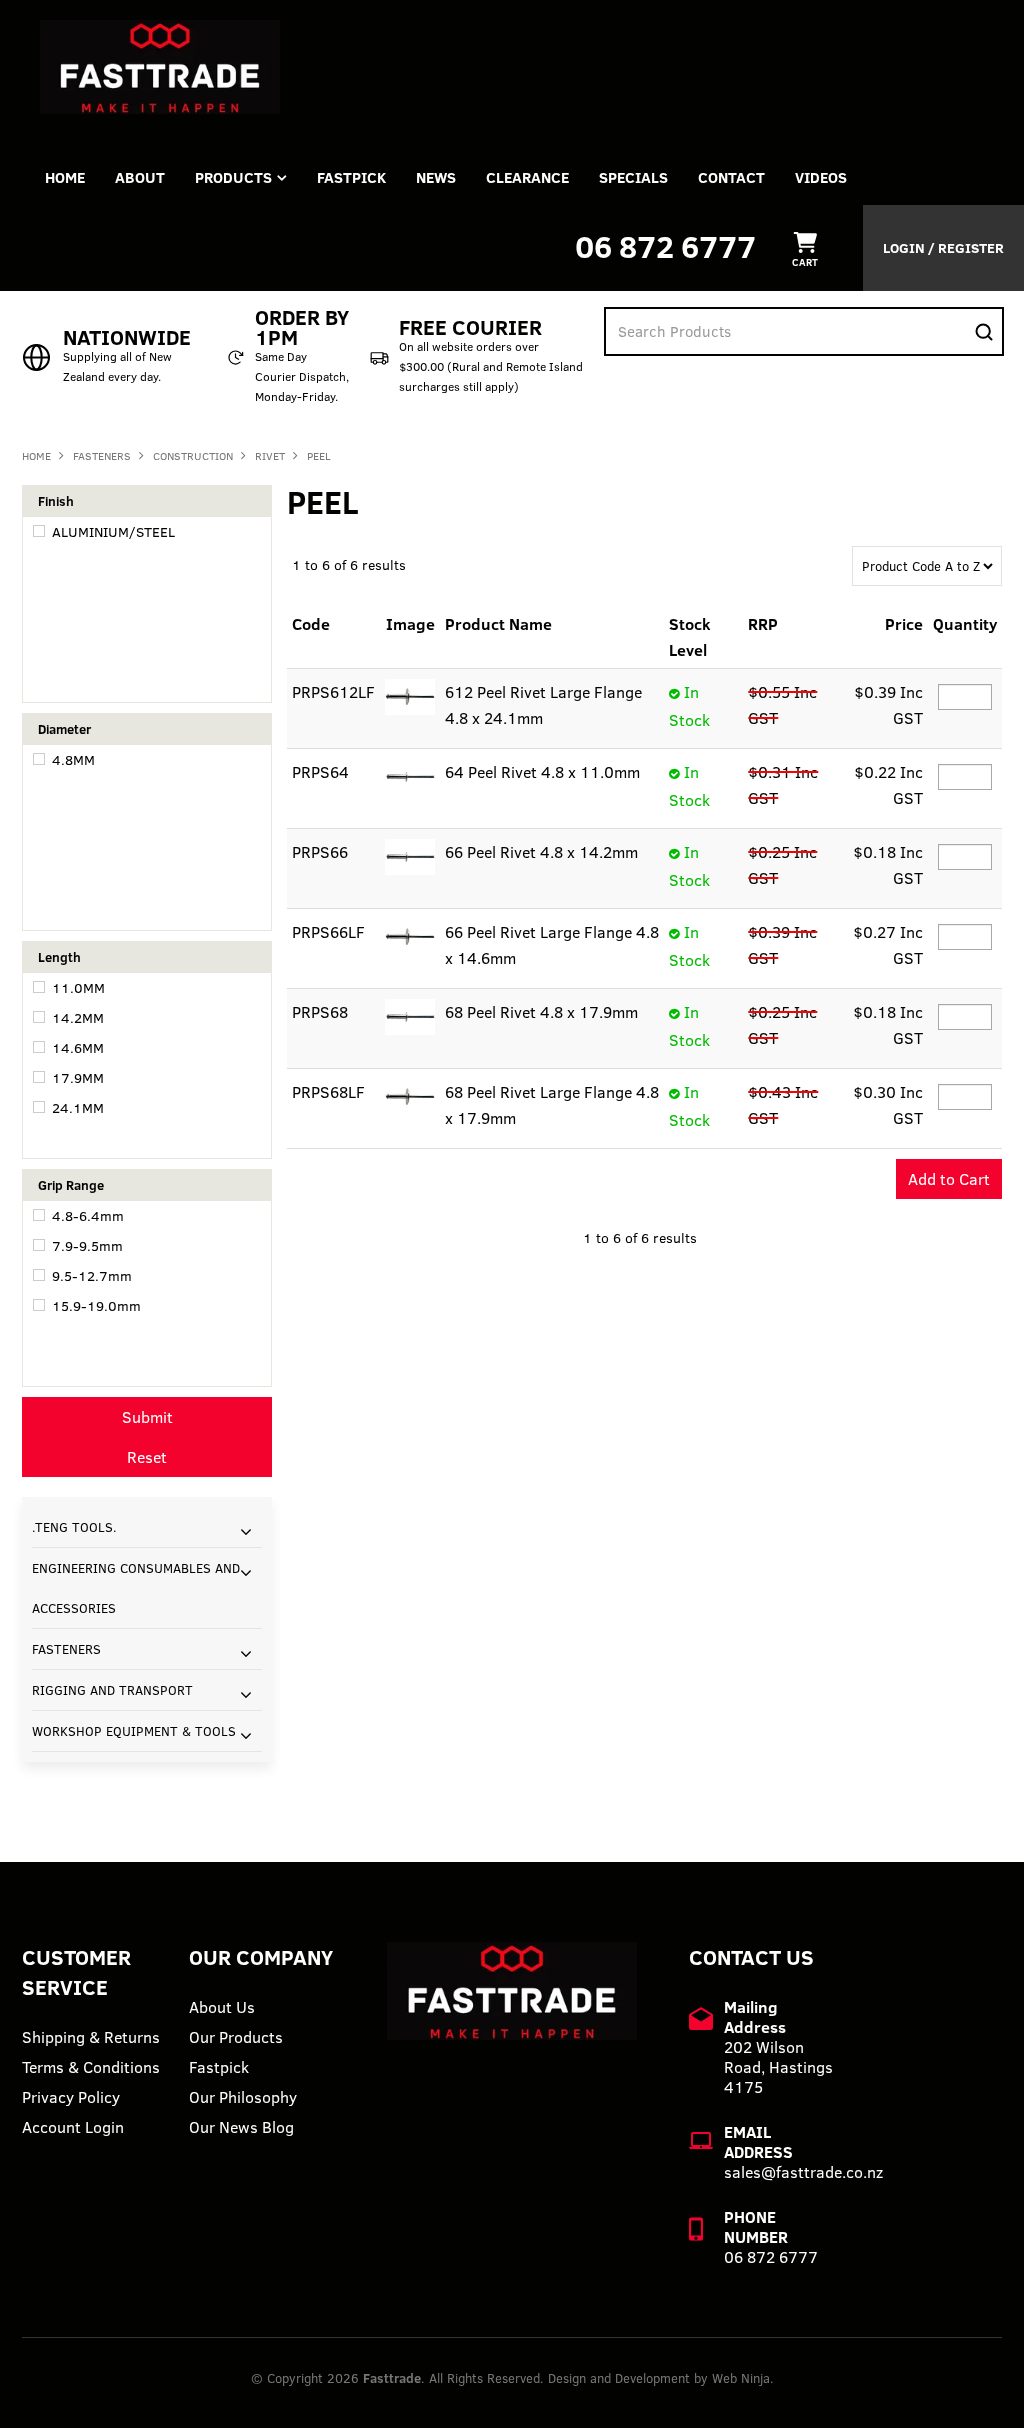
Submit (147, 1417)
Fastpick (219, 2067)
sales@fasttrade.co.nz (803, 2172)
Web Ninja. (743, 2378)
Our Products (236, 2037)
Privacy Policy (71, 2097)
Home (65, 177)
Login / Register (943, 248)
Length (59, 957)
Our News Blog (241, 2127)
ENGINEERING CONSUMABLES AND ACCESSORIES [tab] (136, 1588)
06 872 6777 (665, 246)
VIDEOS (821, 177)
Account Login (73, 2127)
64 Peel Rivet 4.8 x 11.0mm (542, 772)
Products (233, 177)
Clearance (527, 177)
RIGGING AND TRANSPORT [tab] (112, 1690)
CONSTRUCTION (193, 456)
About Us (222, 2007)
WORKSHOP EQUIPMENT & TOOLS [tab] (134, 1731)
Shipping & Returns (91, 2037)
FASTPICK (351, 177)
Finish (56, 501)
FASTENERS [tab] (66, 1649)
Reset (147, 1457)
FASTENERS (102, 456)
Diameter (64, 729)
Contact (731, 177)
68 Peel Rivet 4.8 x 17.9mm (541, 1012)
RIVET (270, 456)
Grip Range (71, 1185)
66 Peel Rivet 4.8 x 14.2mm (541, 852)
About (140, 177)
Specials (633, 177)
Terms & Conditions (91, 2067)
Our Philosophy (243, 2097)
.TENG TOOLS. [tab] (74, 1527)
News (436, 177)
